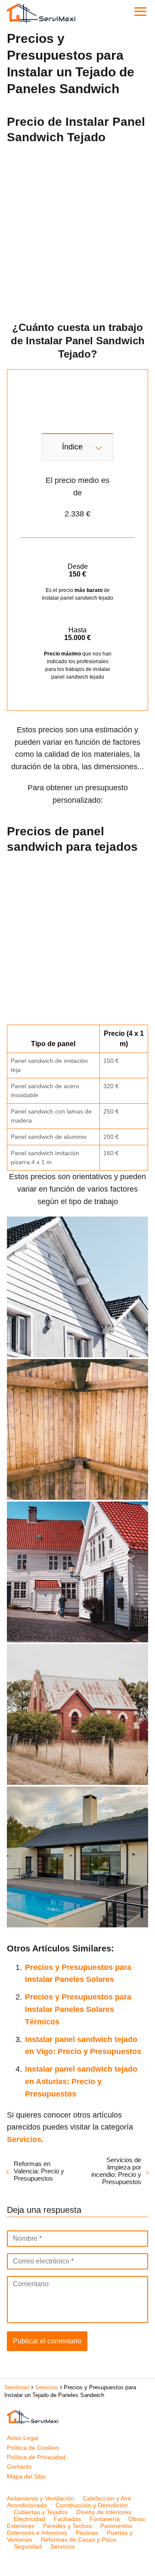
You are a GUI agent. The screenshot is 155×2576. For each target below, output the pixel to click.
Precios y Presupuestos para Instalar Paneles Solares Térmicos (78, 2009)
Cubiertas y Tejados (41, 2512)
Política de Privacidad (36, 2457)
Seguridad (28, 2546)
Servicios (63, 2546)
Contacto (19, 2467)
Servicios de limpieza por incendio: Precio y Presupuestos (116, 2171)
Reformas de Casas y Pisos (79, 2540)
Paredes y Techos (67, 2526)
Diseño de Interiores (104, 2512)
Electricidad (29, 2519)
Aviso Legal (23, 2438)
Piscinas (87, 2533)
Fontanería (105, 2519)
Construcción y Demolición (92, 2505)
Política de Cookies (33, 2448)
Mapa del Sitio (26, 2476)
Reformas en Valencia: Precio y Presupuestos (39, 2171)
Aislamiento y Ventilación (40, 2498)
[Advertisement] (77, 230)
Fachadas (67, 2519)
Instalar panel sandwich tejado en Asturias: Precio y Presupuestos (81, 2081)
